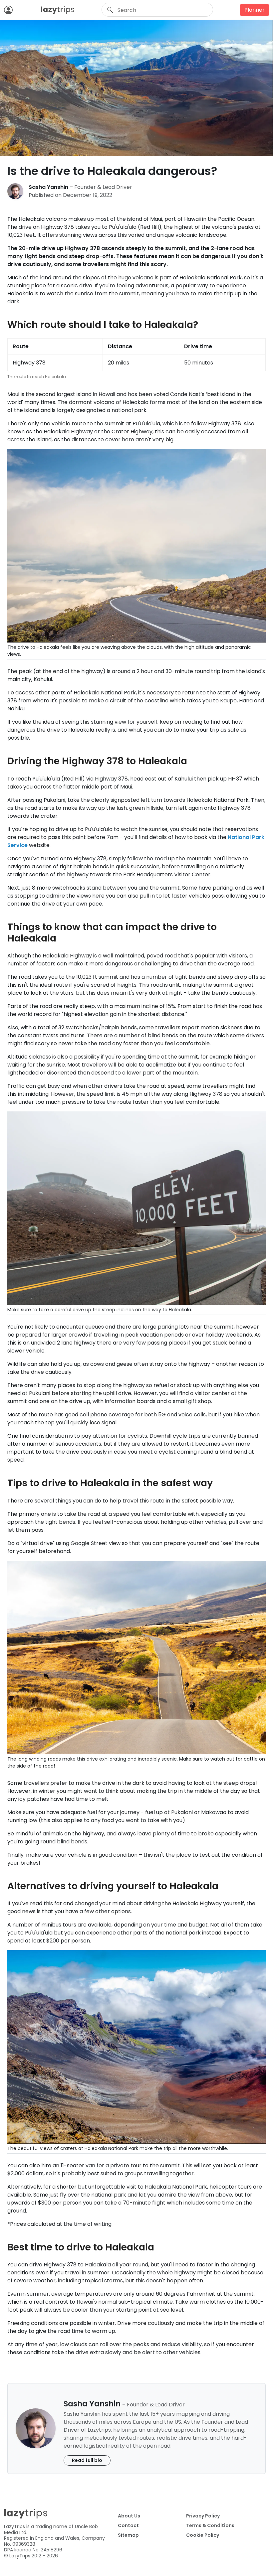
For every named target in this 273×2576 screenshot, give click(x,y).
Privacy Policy (203, 2516)
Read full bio (87, 2460)
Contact (128, 2525)
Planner (255, 10)
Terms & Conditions (210, 2525)
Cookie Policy (203, 2535)
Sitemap (128, 2535)
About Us (129, 2516)
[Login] (10, 10)
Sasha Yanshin (48, 187)
